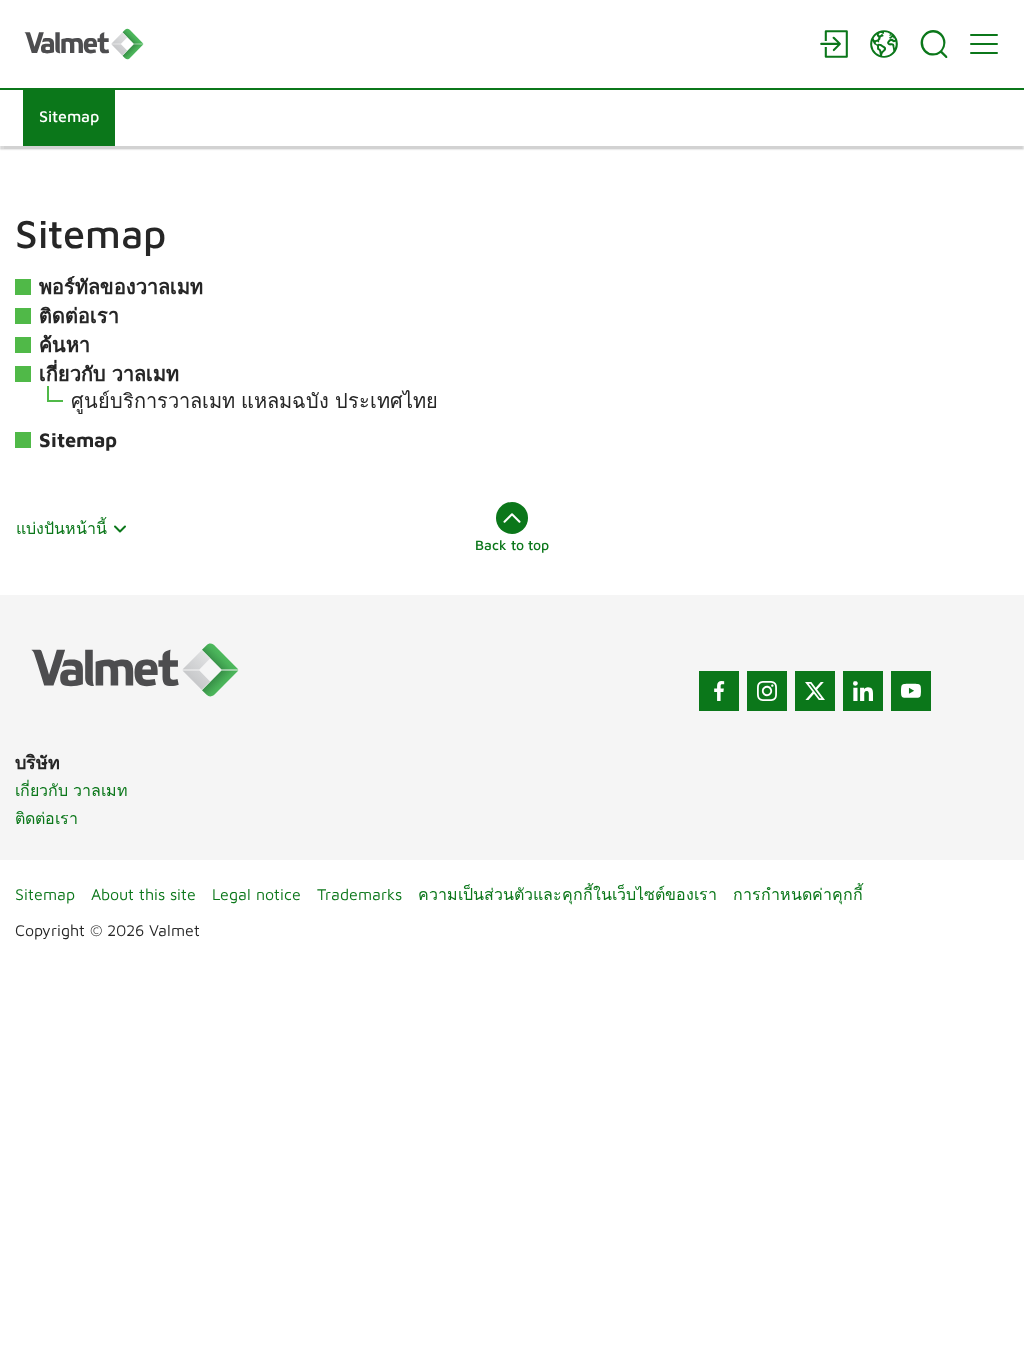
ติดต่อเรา (79, 315)
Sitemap (78, 439)
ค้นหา (64, 344)
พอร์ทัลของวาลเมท (121, 286)
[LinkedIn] (863, 691)
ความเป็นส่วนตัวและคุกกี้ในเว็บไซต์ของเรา (567, 894)
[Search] (934, 44)
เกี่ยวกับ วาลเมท (109, 373)
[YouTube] (911, 691)
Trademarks (359, 894)
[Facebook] (719, 691)
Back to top (512, 544)
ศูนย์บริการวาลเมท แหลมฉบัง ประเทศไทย (254, 400)
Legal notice (256, 894)
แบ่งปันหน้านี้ (61, 528)
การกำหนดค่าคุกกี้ (798, 894)
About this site (143, 894)
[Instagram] (767, 691)
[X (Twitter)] (815, 691)
